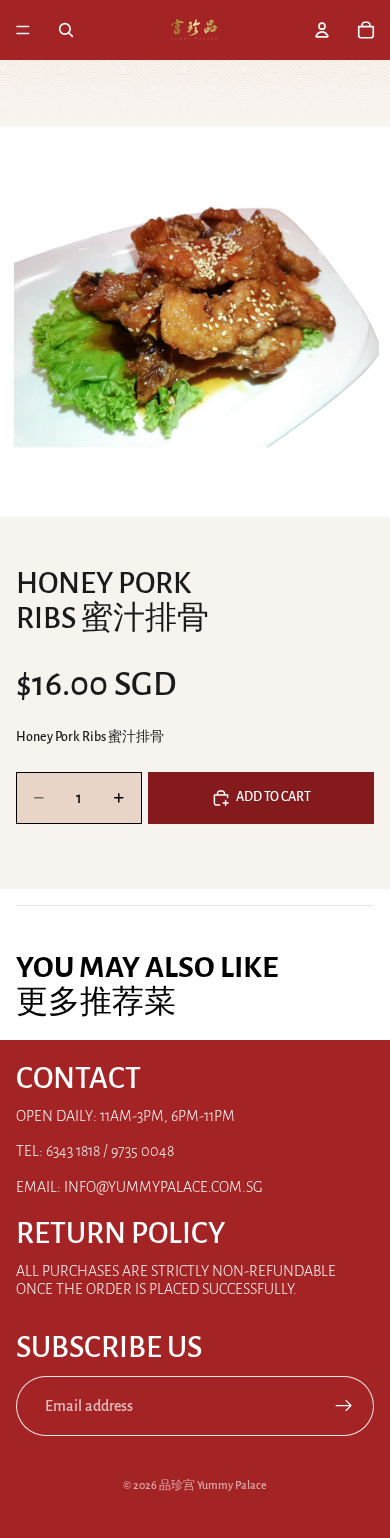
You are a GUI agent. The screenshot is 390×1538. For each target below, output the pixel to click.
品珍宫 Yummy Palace (213, 1485)
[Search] (66, 30)
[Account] (322, 30)
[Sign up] (344, 1406)
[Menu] (23, 30)
